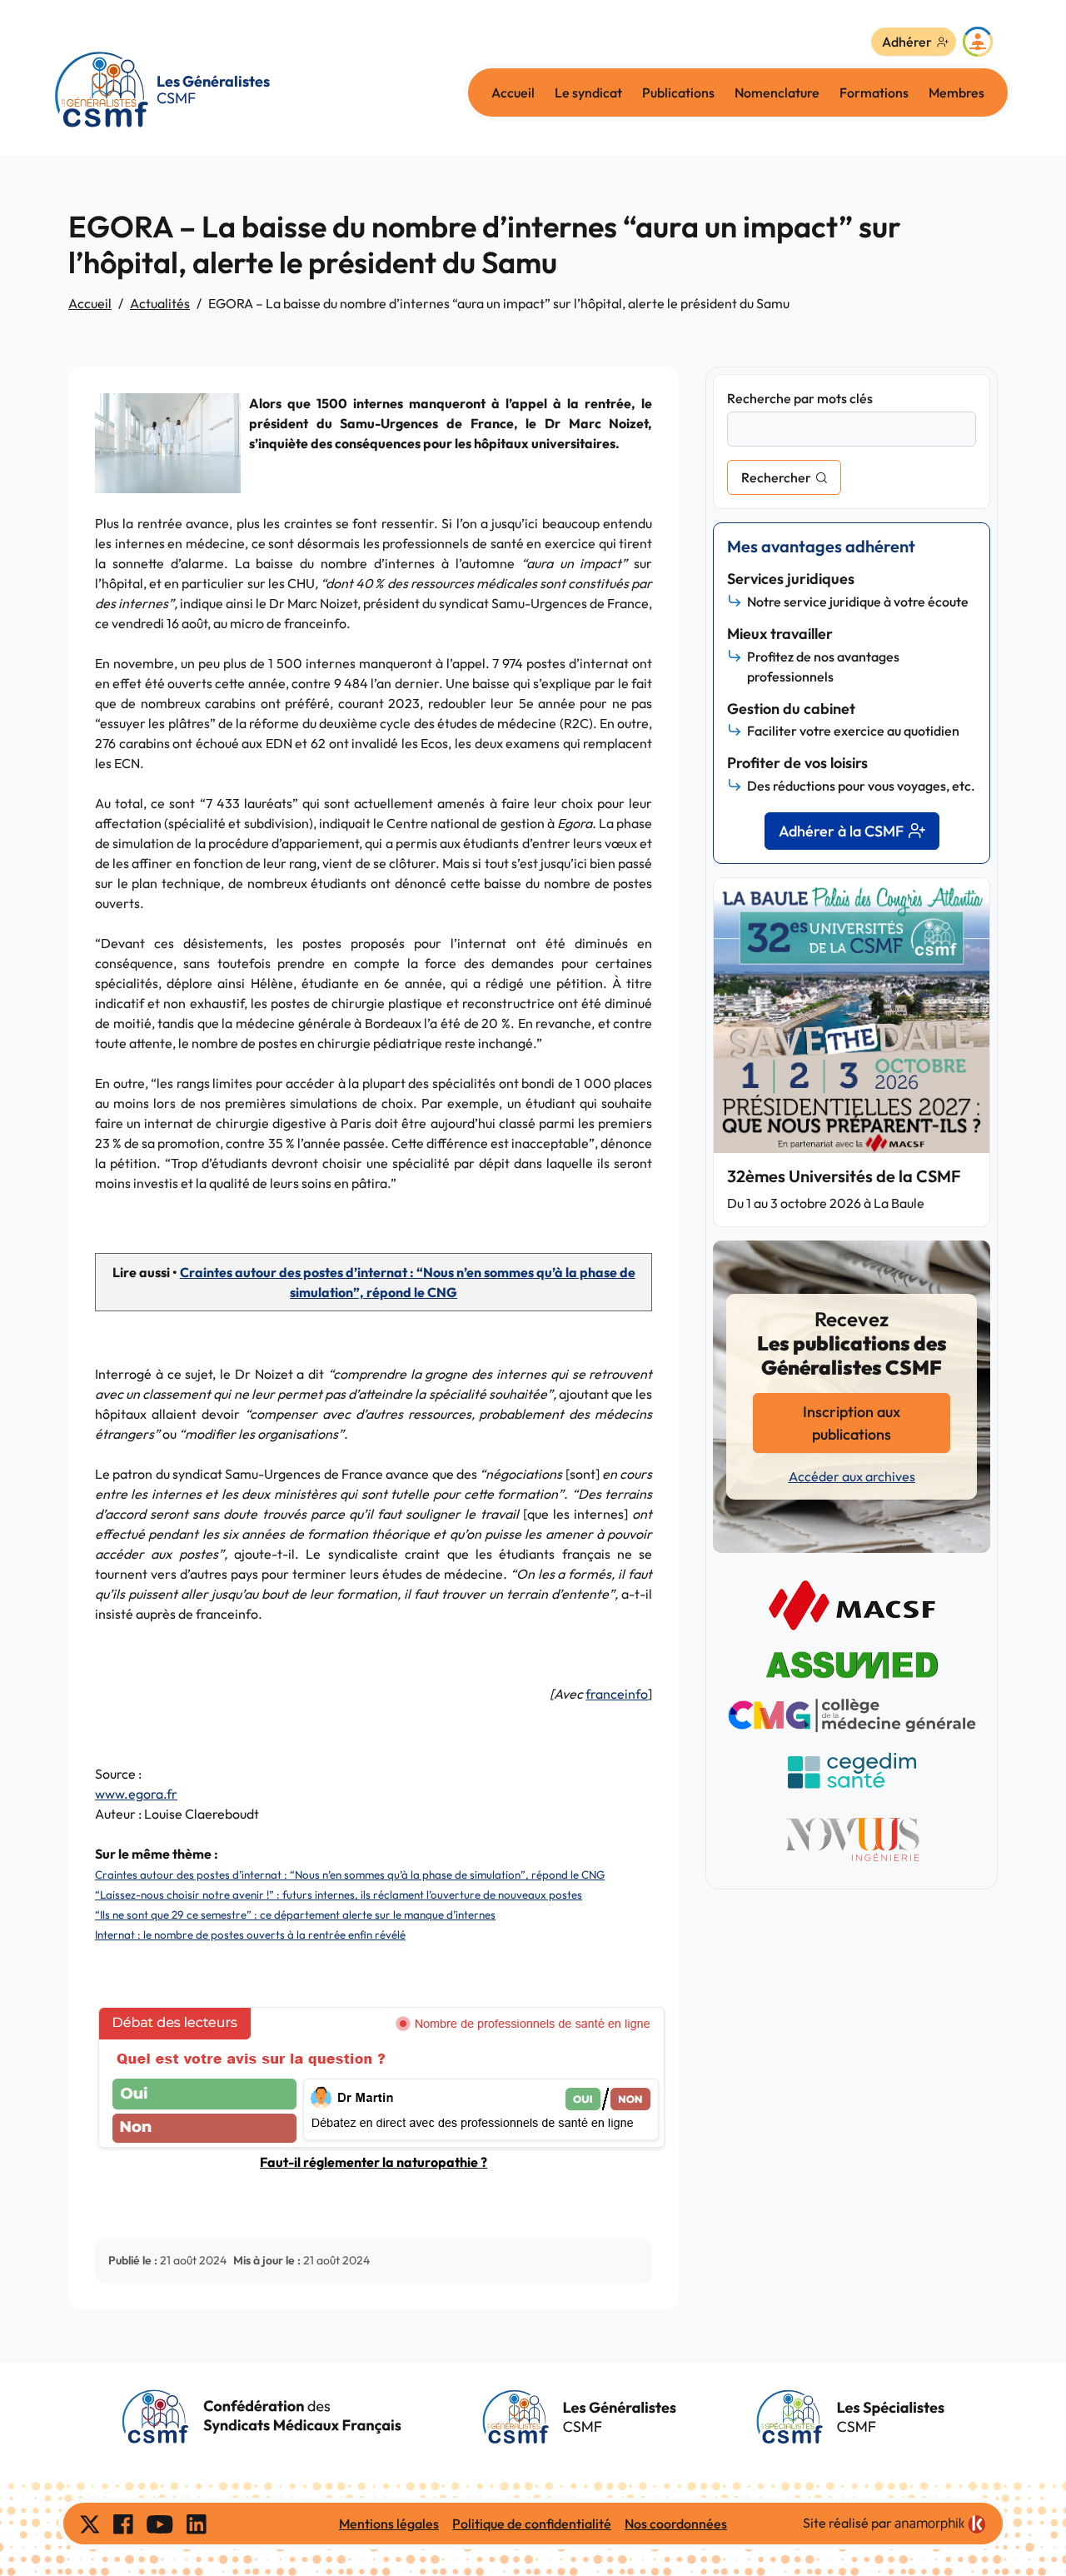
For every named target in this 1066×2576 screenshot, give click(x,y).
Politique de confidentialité (532, 2524)
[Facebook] (123, 2524)
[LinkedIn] (197, 2524)
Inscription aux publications (852, 1423)
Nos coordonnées (676, 2524)
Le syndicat (588, 92)
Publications (678, 92)
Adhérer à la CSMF (841, 831)
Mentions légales (389, 2524)
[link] (940, 2524)
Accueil (513, 92)
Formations (874, 92)
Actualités (160, 303)
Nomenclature (777, 92)
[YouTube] (160, 2524)
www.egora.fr (136, 1794)
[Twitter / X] (90, 2524)
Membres (956, 92)
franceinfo (617, 1694)
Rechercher (776, 477)
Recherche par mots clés (800, 398)
